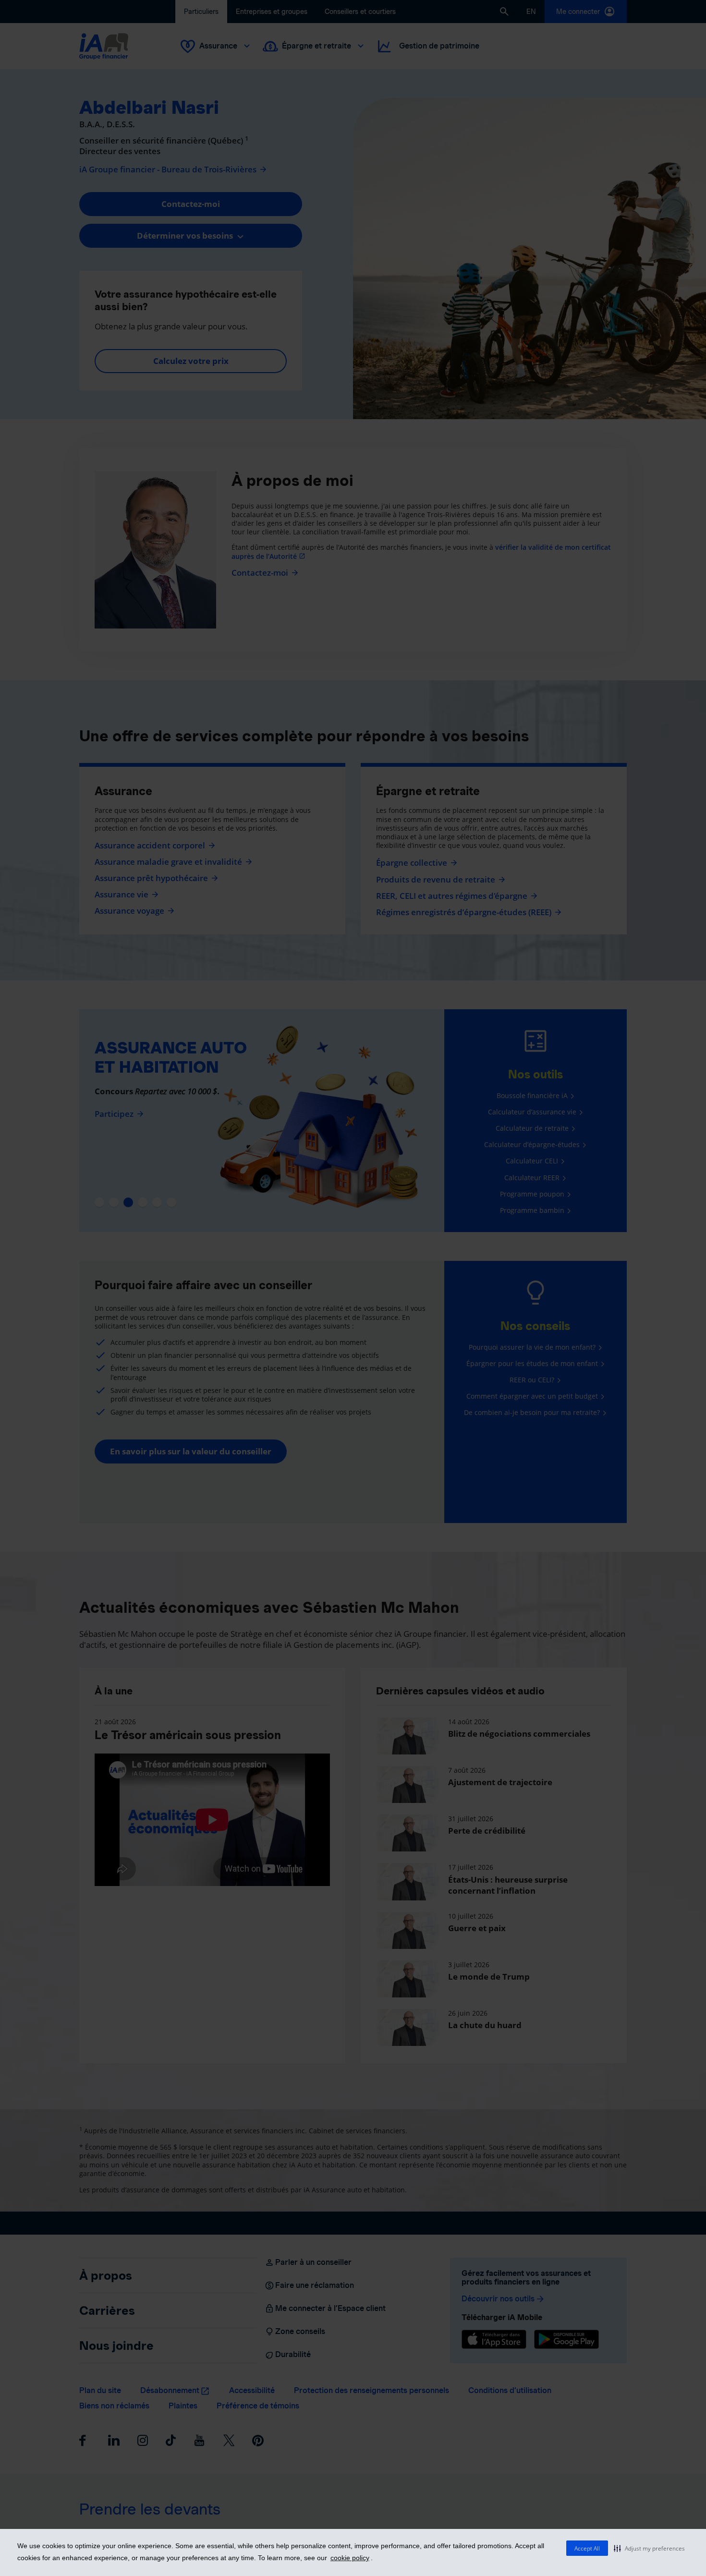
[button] (649, 2548)
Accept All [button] (587, 2548)
